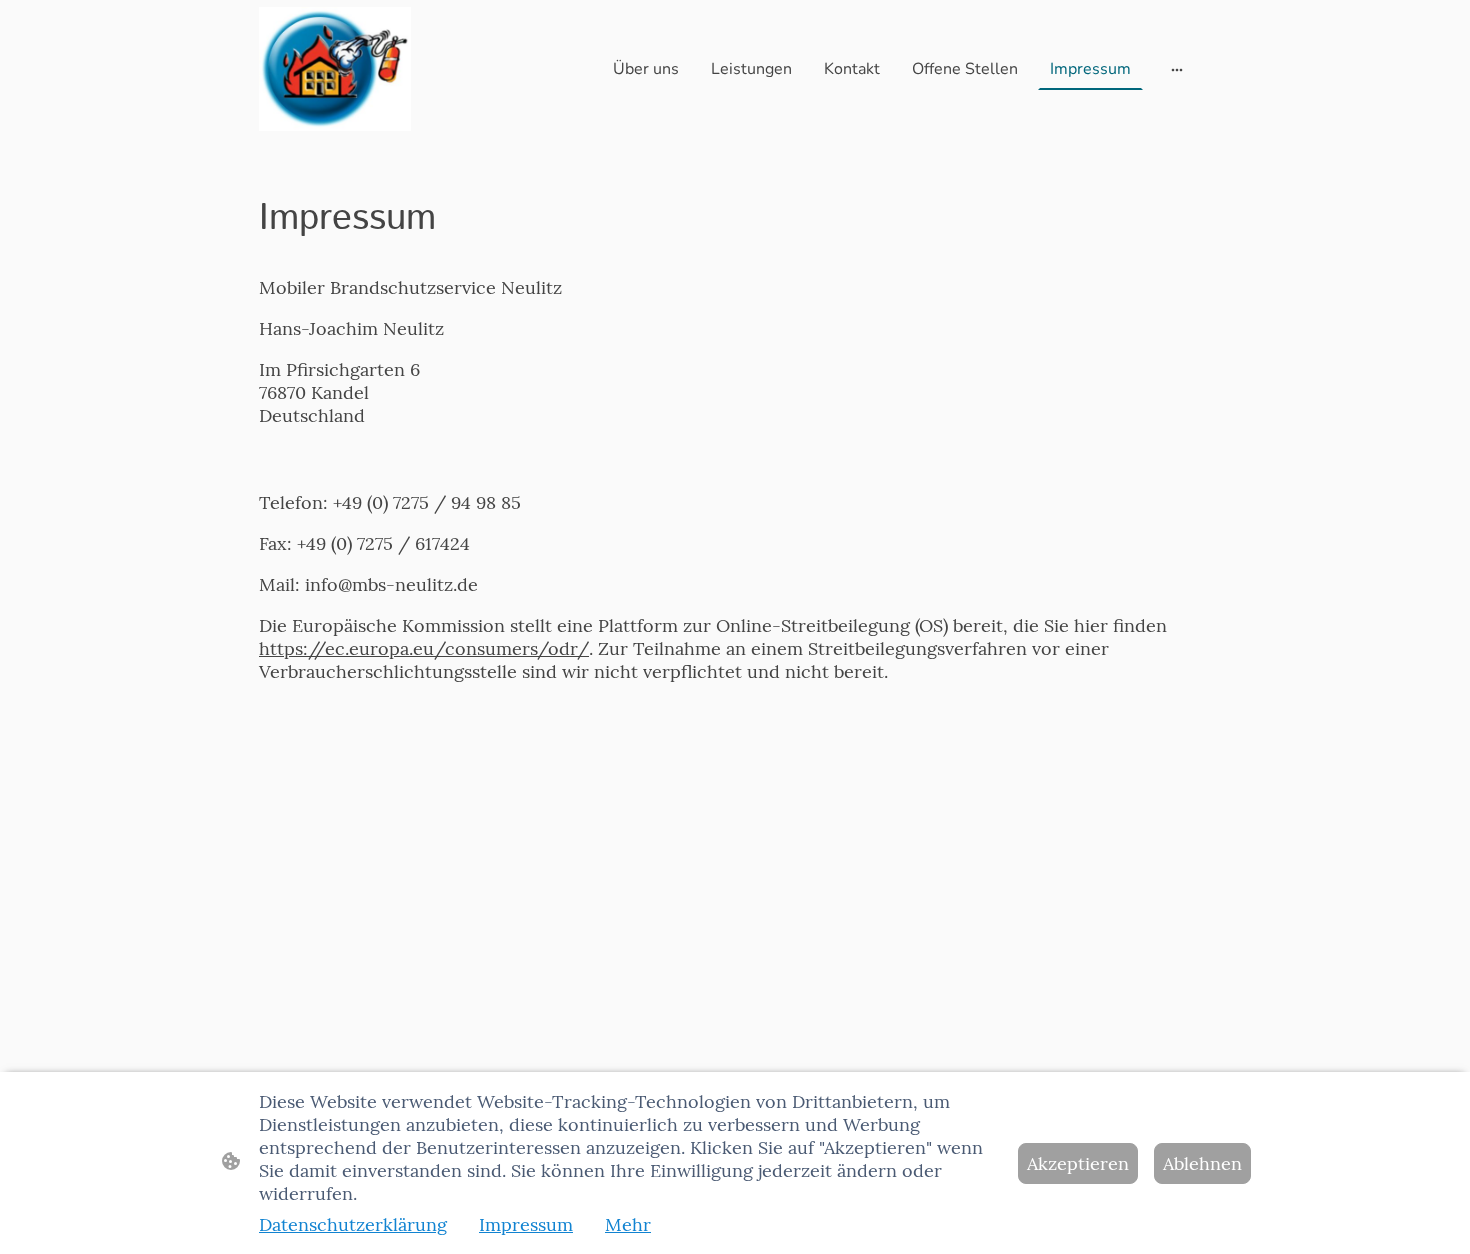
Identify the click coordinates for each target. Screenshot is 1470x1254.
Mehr (628, 1224)
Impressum (526, 1224)
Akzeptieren (1078, 1163)
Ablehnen (1202, 1163)
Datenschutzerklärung (353, 1224)
